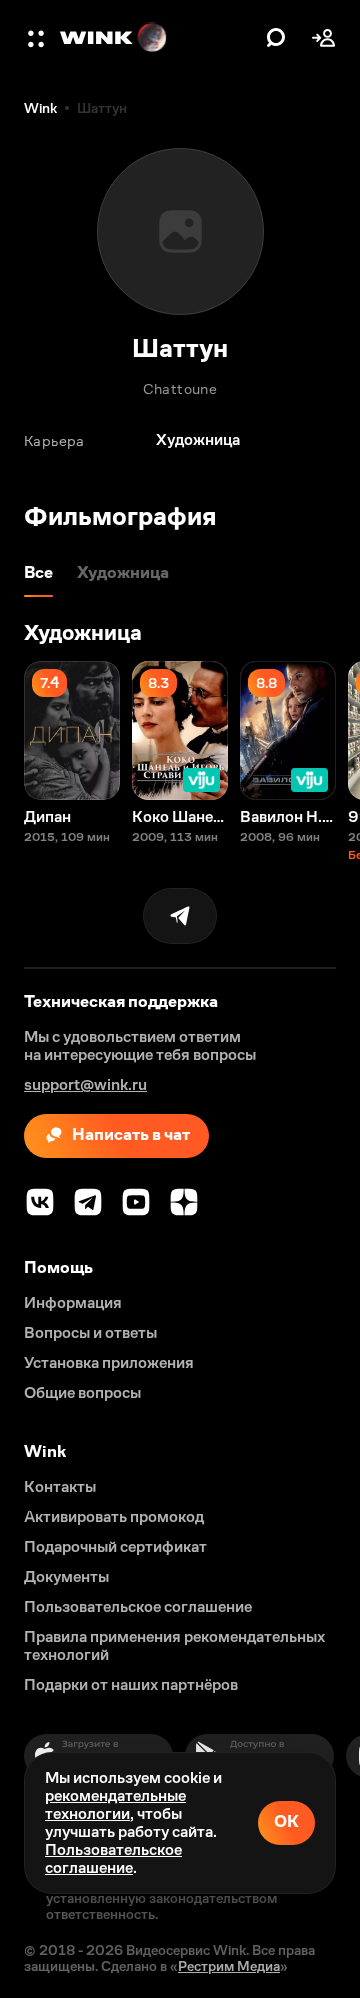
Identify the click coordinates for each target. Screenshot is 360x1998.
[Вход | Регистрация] (324, 38)
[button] (38, 38)
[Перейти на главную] (158, 38)
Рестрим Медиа (229, 1966)
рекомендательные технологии (115, 1804)
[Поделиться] (180, 916)
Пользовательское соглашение (113, 1858)
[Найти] (276, 38)
